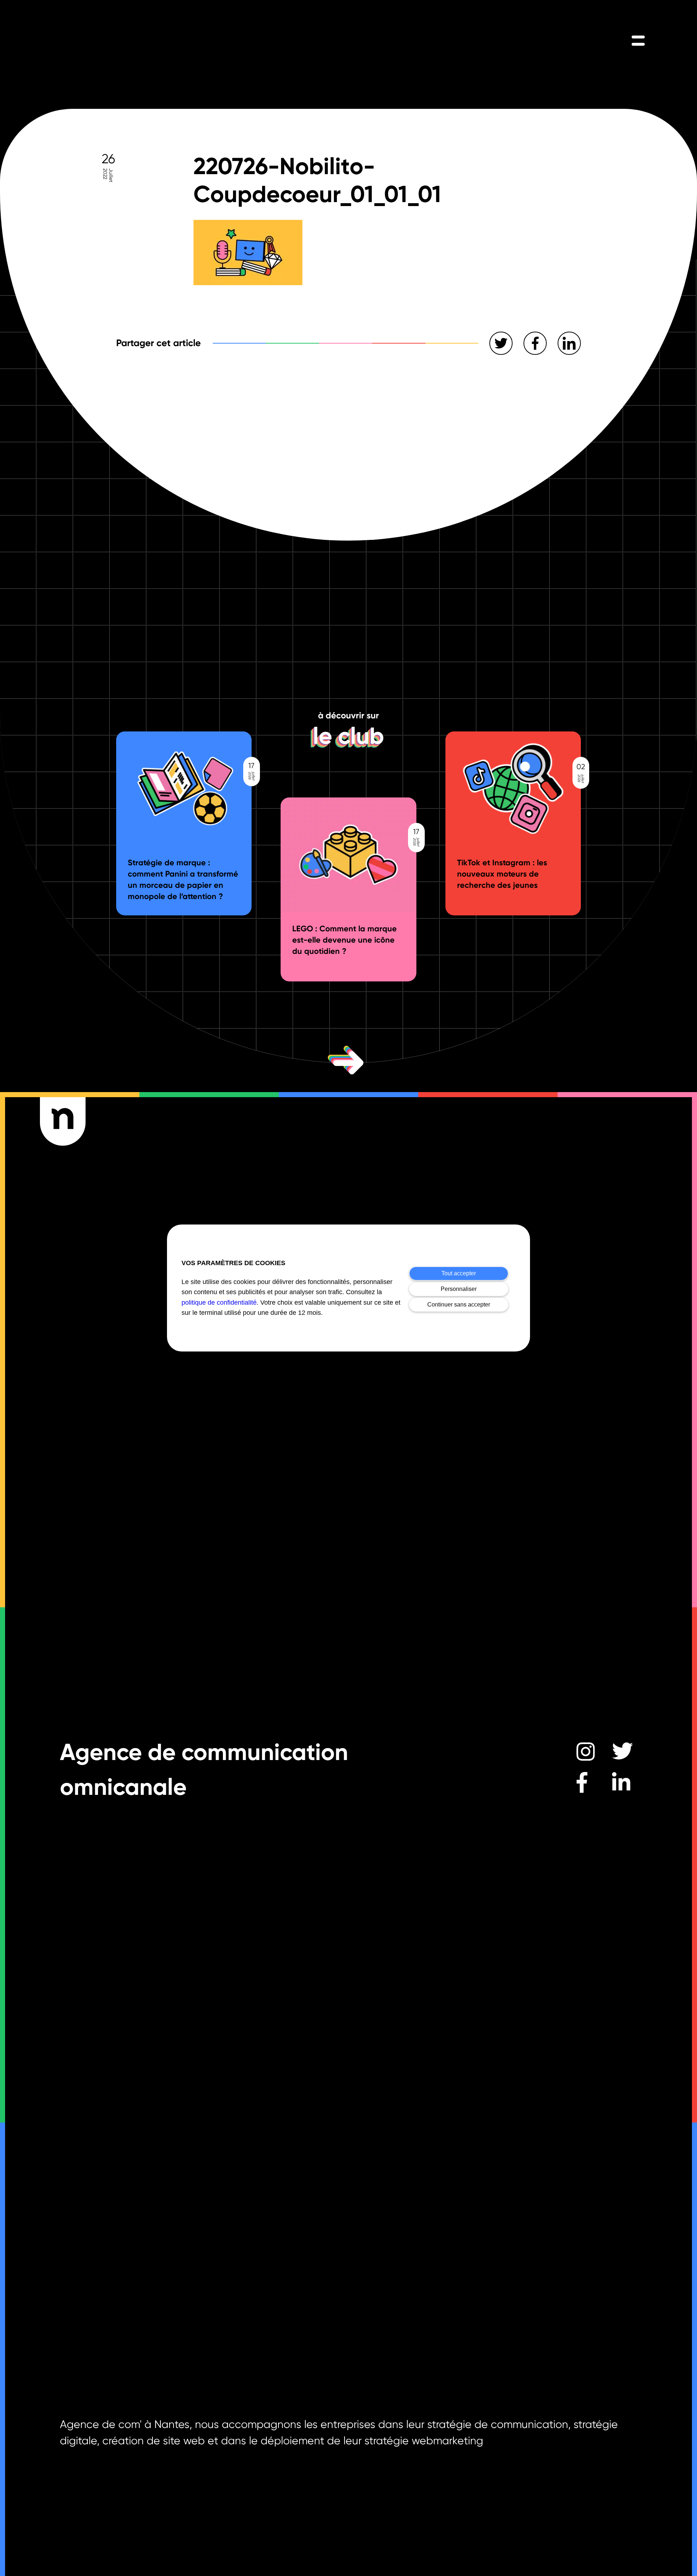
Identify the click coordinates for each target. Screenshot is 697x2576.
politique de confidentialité (219, 1303)
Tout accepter (459, 1273)
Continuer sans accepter (459, 1305)
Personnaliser (459, 1289)
